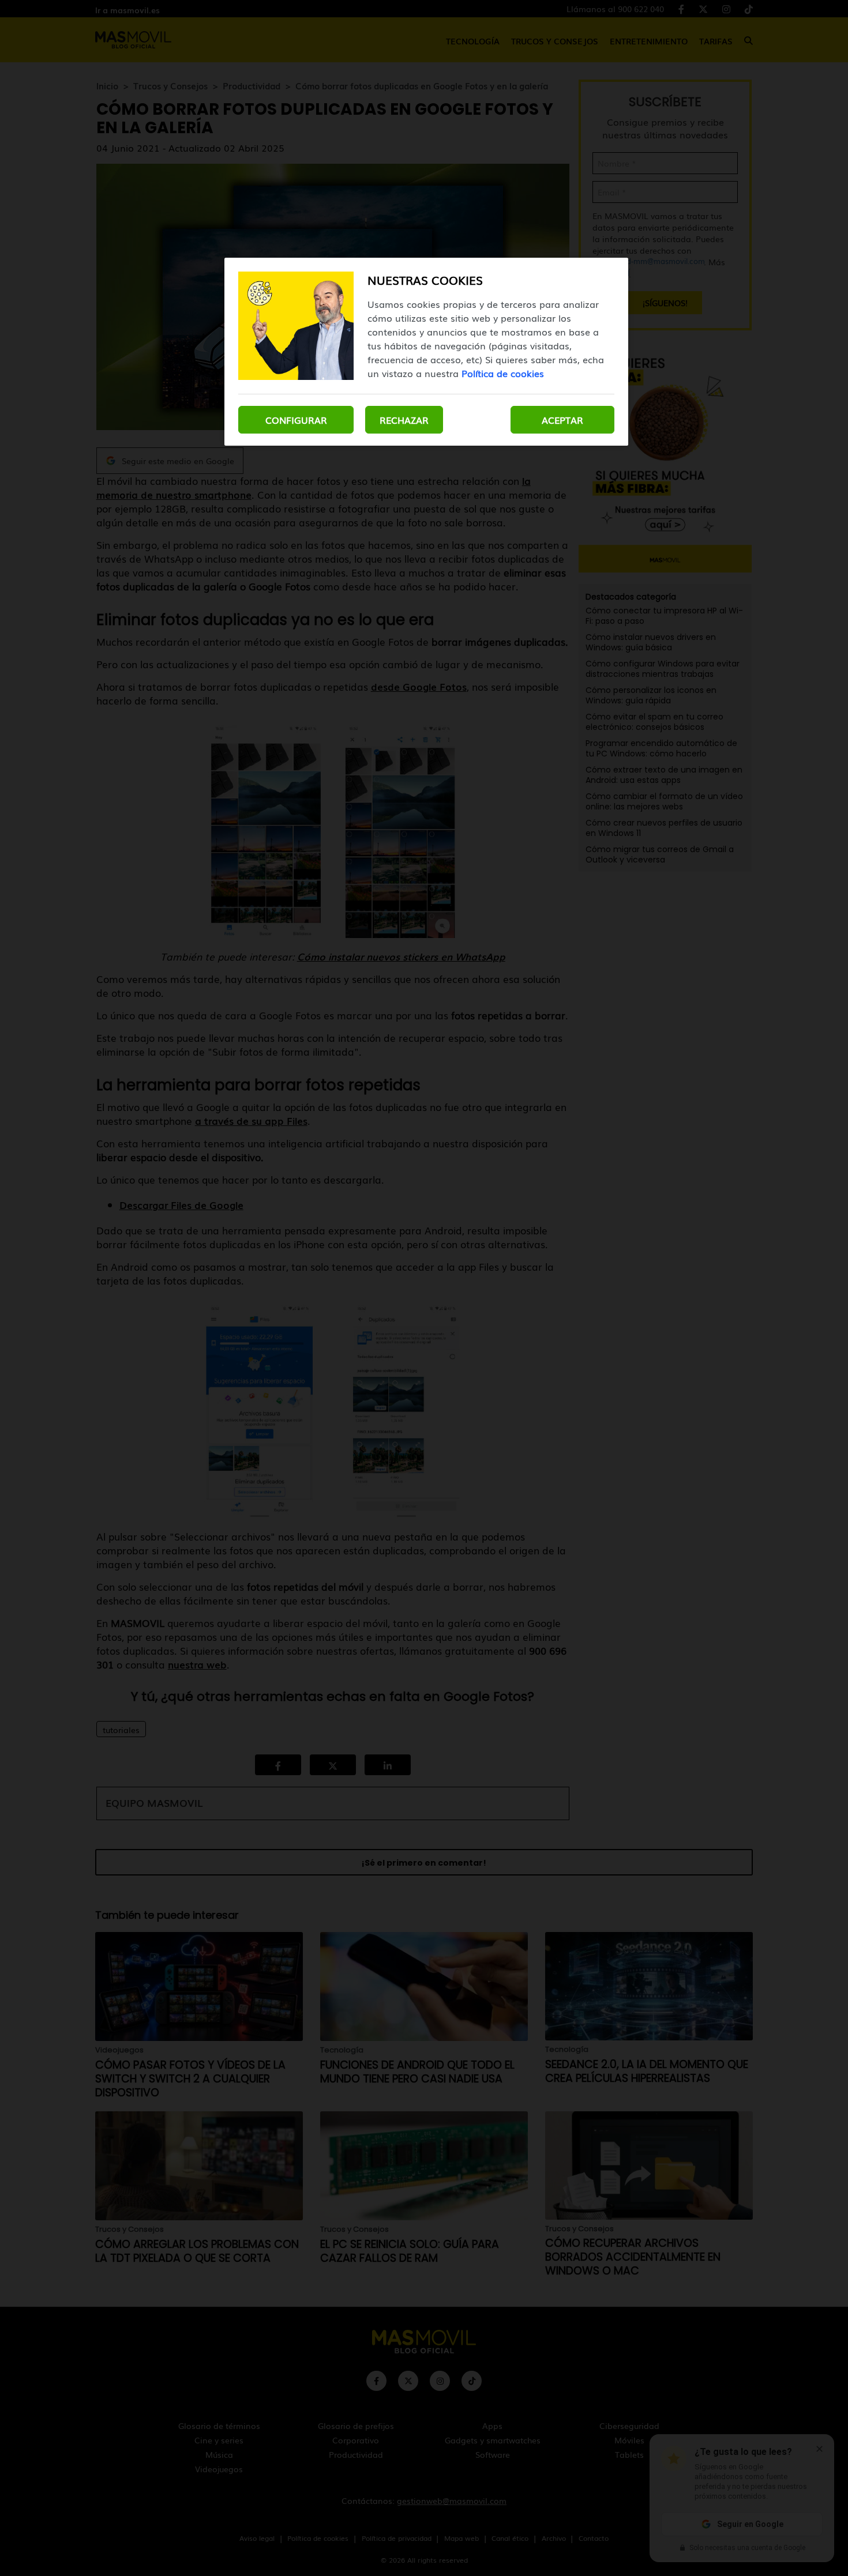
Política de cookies (503, 373)
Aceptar (562, 420)
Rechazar (404, 420)
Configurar (296, 420)
